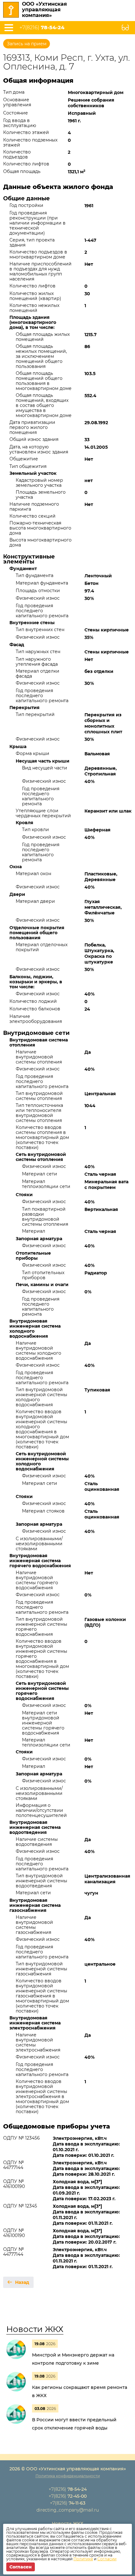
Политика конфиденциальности (68, 2476)
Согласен (21, 2567)
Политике (83, 2559)
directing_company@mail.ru (68, 2510)
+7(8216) (42, 28)
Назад (22, 2282)
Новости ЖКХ (35, 2329)
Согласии (107, 2559)
